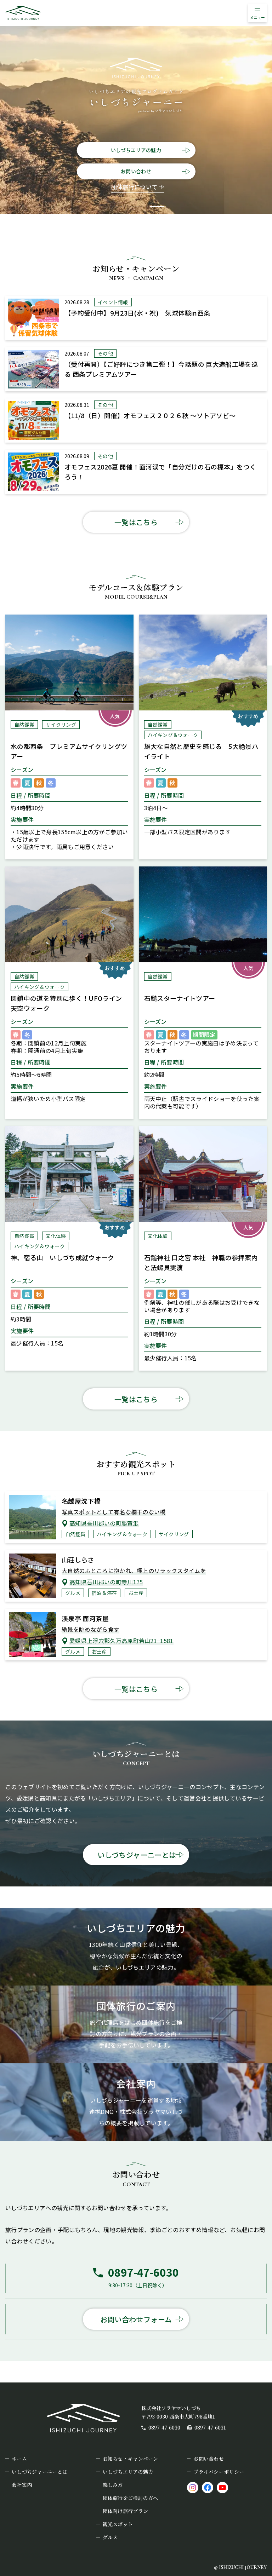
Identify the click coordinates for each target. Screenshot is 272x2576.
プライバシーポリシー (219, 2472)
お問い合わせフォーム (136, 2319)
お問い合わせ (136, 171)
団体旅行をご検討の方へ (131, 2498)
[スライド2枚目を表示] (136, 206)
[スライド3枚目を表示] (157, 206)
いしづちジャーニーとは (137, 1855)
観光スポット (118, 2524)
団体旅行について (134, 187)
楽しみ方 (113, 2485)
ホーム (19, 2459)
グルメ (110, 2537)
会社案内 (22, 2485)
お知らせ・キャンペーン (131, 2459)
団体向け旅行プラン (126, 2511)
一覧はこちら (136, 522)
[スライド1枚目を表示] (115, 206)
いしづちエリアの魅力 (136, 150)
